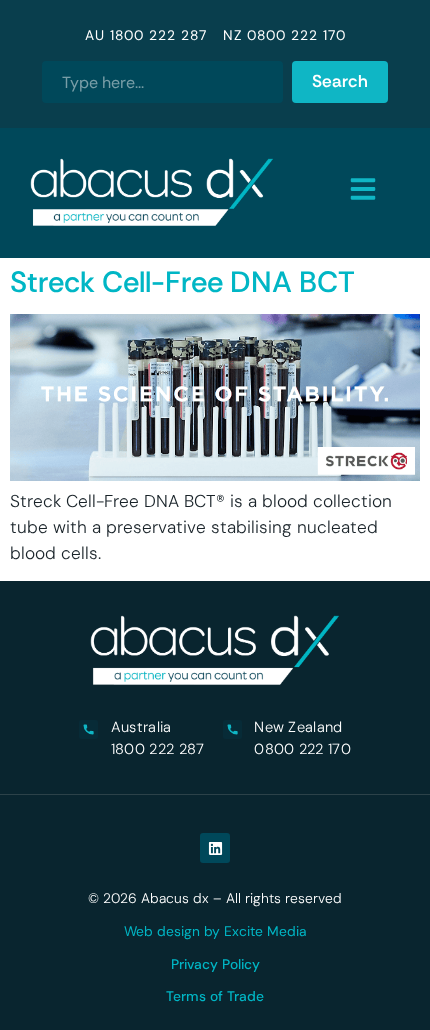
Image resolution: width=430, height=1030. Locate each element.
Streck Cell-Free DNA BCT (182, 282)
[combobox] (162, 82)
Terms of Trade (215, 996)
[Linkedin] (215, 848)
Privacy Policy (215, 964)
